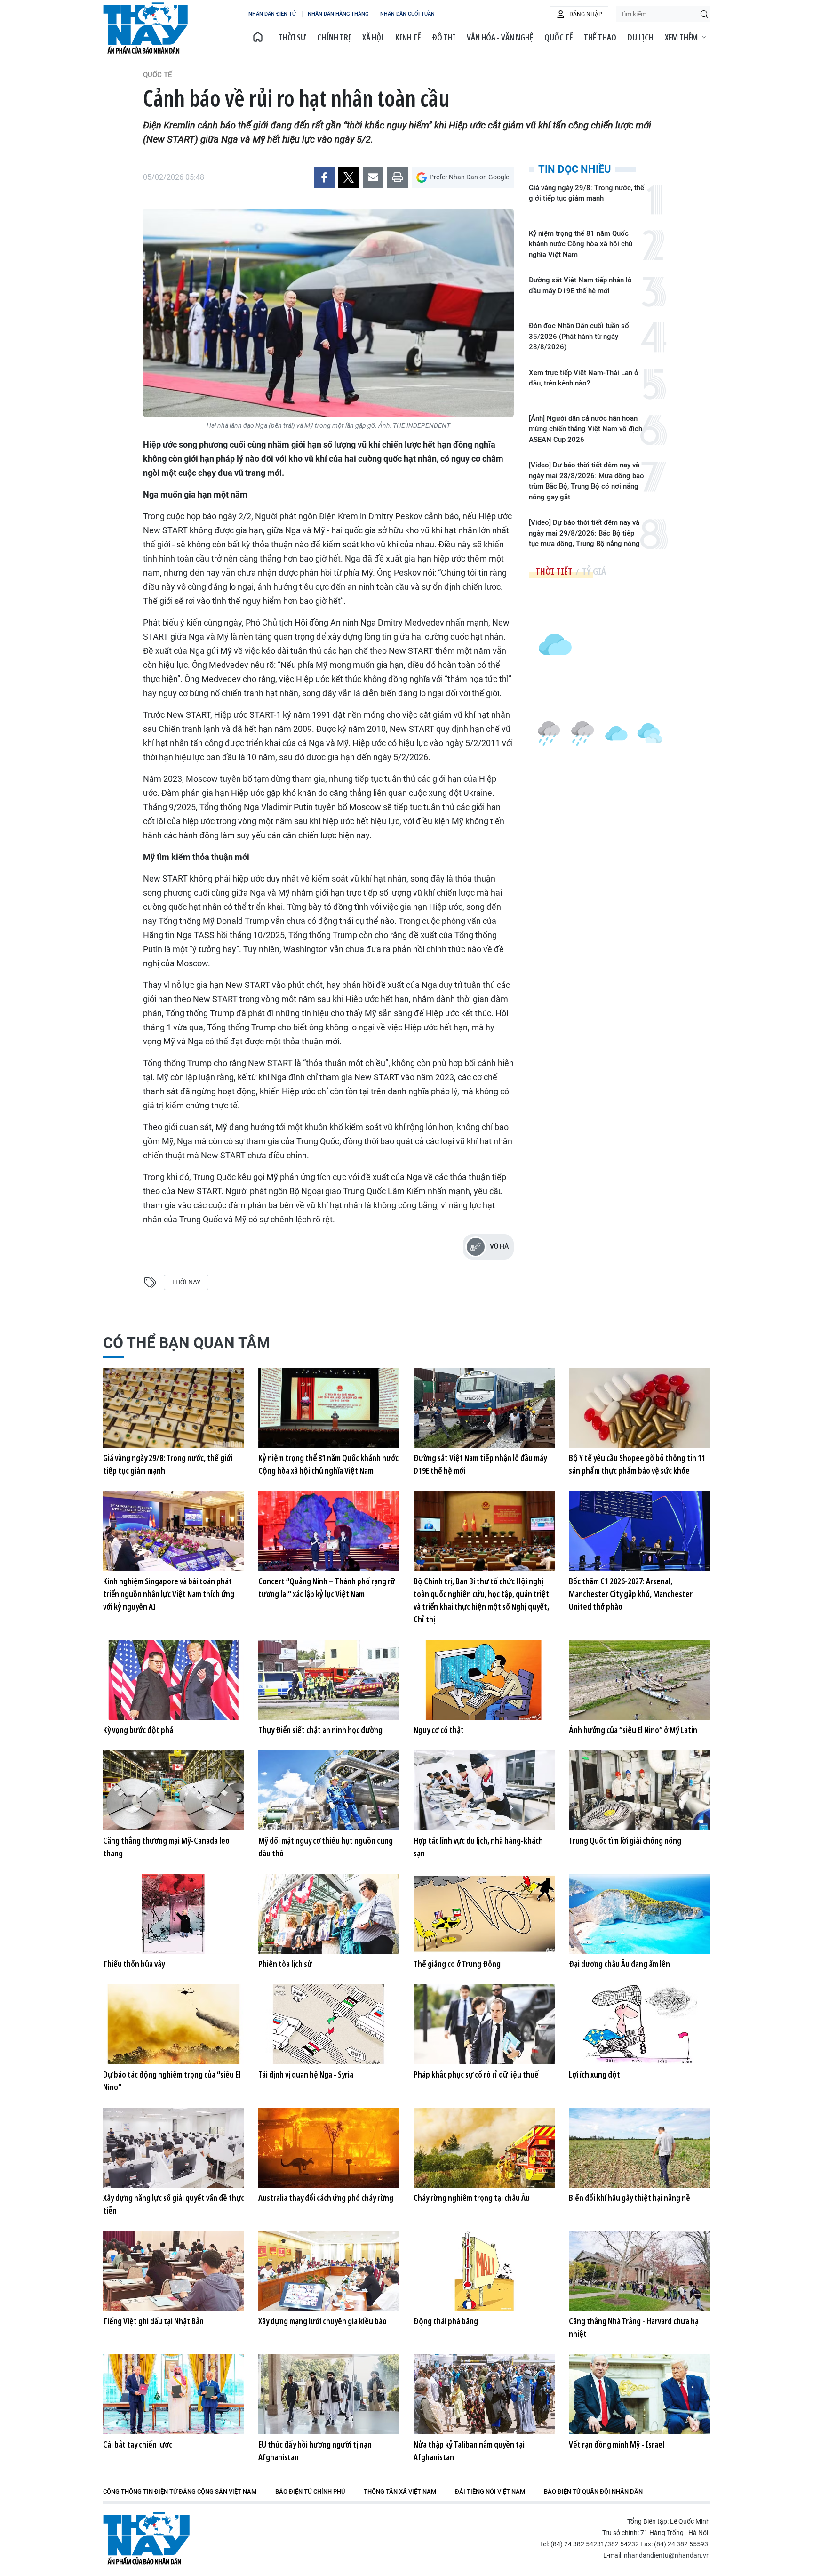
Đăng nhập (586, 14)
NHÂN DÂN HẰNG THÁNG (338, 14)
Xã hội (373, 37)
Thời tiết (554, 571)
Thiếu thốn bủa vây (134, 1964)
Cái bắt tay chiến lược (138, 2444)
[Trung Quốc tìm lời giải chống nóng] (639, 1790)
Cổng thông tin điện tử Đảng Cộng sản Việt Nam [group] (180, 2492)
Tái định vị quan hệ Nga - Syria (306, 2074)
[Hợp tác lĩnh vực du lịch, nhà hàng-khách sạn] (484, 1790)
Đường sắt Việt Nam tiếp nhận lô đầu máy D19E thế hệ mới (580, 285)
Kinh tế (408, 37)
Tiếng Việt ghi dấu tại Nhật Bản (153, 2321)
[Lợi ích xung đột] (639, 2024)
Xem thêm (681, 37)
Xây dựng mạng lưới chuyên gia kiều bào (323, 2321)
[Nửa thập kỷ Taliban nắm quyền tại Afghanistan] (484, 2394)
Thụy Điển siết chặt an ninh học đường (320, 1730)
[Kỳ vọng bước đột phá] (174, 1680)
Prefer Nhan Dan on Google (469, 177)
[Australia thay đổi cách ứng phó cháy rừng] (329, 2148)
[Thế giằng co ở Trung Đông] (484, 1914)
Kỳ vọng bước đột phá (138, 1730)
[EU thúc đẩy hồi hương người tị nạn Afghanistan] (329, 2394)
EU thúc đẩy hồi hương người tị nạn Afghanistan (315, 2451)
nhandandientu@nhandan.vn (667, 2555)
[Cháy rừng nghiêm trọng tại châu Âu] (484, 2148)
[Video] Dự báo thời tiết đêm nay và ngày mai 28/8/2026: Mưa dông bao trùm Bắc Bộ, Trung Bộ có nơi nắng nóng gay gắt (586, 481)
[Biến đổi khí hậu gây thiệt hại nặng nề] (639, 2148)
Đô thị (444, 37)
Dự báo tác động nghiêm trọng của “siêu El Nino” (172, 2081)
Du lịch (641, 37)
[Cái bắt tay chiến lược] (174, 2394)
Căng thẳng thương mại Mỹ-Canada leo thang (166, 1847)
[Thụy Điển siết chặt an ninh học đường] (329, 1680)
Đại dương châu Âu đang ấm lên (619, 1964)
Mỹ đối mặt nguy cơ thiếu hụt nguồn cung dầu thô (326, 1847)
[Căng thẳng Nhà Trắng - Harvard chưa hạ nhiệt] (639, 2271)
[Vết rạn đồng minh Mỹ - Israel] (639, 2394)
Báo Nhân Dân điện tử (146, 2539)
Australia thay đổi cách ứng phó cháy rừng (326, 2198)
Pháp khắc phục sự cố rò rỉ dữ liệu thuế (476, 2074)
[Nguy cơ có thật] (484, 1680)
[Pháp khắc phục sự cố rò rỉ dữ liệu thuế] (484, 2024)
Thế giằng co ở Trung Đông (457, 1964)
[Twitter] (349, 177)
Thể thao (600, 37)
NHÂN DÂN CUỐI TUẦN (407, 14)
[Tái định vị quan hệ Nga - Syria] (329, 2024)
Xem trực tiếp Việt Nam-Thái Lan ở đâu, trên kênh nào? (584, 378)
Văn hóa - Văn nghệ (500, 37)
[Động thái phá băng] (484, 2271)
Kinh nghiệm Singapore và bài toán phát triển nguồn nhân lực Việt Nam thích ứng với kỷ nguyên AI (169, 1594)
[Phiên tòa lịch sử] (329, 1914)
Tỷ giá (594, 571)
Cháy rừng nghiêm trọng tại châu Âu (472, 2198)
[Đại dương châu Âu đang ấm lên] (639, 1914)
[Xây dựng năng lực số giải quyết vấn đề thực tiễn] (174, 2148)
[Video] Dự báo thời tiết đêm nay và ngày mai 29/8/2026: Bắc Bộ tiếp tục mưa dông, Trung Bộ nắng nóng (584, 533)
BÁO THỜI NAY (145, 28)
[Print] (398, 177)
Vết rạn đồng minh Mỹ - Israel (617, 2444)
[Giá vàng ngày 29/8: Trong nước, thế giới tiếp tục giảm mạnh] (174, 1408)
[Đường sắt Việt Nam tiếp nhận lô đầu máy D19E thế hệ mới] (484, 1408)
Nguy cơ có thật (439, 1730)
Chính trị (334, 37)
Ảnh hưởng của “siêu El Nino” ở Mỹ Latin (633, 1730)
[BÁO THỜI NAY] (258, 37)
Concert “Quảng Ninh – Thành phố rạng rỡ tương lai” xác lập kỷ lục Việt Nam (327, 1587)
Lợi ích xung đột (594, 2074)
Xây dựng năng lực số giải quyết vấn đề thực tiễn (174, 2204)
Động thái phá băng (446, 2321)
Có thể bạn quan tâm (187, 1343)
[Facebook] (324, 177)
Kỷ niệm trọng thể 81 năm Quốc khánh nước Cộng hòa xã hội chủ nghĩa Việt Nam (581, 244)
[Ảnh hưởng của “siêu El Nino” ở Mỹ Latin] (639, 1680)
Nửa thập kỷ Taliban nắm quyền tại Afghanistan (469, 2451)
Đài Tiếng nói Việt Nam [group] (490, 2492)
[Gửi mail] (373, 177)
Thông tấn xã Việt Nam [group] (400, 2492)
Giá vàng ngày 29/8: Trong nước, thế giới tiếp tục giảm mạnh (586, 193)
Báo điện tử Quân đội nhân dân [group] (593, 2492)
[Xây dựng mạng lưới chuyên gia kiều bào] (329, 2271)
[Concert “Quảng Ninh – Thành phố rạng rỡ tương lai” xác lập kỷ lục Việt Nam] (329, 1531)
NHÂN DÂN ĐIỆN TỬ (272, 14)
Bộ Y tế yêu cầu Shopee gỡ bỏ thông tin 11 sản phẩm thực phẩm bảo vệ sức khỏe (637, 1464)
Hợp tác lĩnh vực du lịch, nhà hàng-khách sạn (478, 1847)
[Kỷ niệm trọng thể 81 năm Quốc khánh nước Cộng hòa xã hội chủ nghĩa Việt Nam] (329, 1408)
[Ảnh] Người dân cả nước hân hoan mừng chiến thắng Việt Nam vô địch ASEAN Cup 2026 (586, 429)
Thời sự (292, 37)
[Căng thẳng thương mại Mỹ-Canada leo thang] (174, 1790)
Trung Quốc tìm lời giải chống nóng (625, 1840)
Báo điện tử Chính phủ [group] (310, 2492)
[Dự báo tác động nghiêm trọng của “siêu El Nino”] (174, 2024)
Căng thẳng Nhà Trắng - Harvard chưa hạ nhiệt (634, 2327)
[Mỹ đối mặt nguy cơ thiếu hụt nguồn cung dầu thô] (329, 1790)
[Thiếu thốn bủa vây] (174, 1914)
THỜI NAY (186, 1282)
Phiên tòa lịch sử (285, 1964)
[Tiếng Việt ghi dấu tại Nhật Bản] (174, 2271)
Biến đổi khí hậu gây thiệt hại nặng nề (630, 2198)
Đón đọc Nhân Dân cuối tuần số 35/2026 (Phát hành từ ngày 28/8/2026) (579, 336)
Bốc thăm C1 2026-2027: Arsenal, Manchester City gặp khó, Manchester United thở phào (631, 1594)
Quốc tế (558, 37)
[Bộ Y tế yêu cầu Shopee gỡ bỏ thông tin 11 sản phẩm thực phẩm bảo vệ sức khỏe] (639, 1408)
